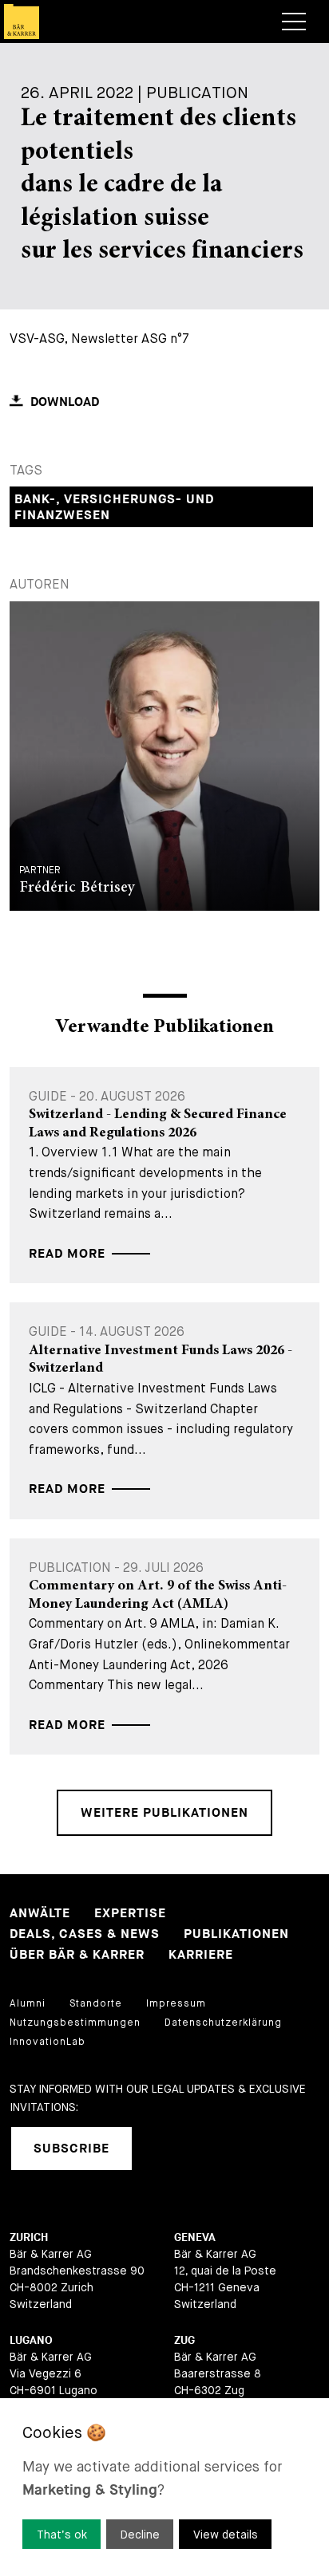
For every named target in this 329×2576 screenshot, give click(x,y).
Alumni (28, 2003)
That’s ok (62, 2535)
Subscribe (71, 2149)
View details (226, 2535)
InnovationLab (48, 2042)
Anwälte (40, 1914)
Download (65, 402)
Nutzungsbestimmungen (75, 2023)
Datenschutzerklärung (223, 2023)
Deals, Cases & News (85, 1934)
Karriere (201, 1955)
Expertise (130, 1914)
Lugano (31, 2340)
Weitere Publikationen (164, 1813)
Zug (184, 2340)
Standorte (96, 2003)
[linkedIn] (164, 2149)
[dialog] (164, 2487)
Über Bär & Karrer (77, 1955)
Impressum (176, 2003)
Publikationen (236, 1934)
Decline (140, 2535)
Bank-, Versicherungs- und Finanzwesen (114, 508)
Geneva (195, 2237)
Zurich (29, 2237)
